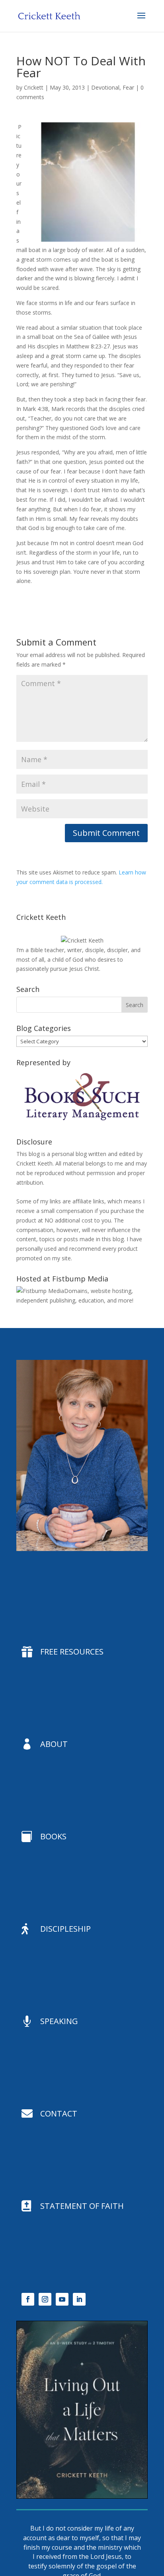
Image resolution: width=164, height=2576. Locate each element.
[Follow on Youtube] (62, 2299)
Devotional (105, 87)
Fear (128, 87)
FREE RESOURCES (72, 1652)
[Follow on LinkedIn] (79, 2299)
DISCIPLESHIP (65, 1929)
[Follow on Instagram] (45, 2299)
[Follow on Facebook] (28, 2299)
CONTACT (59, 2113)
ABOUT (54, 1744)
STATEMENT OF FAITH (82, 2206)
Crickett (34, 87)
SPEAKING (59, 2021)
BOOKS (53, 1836)
